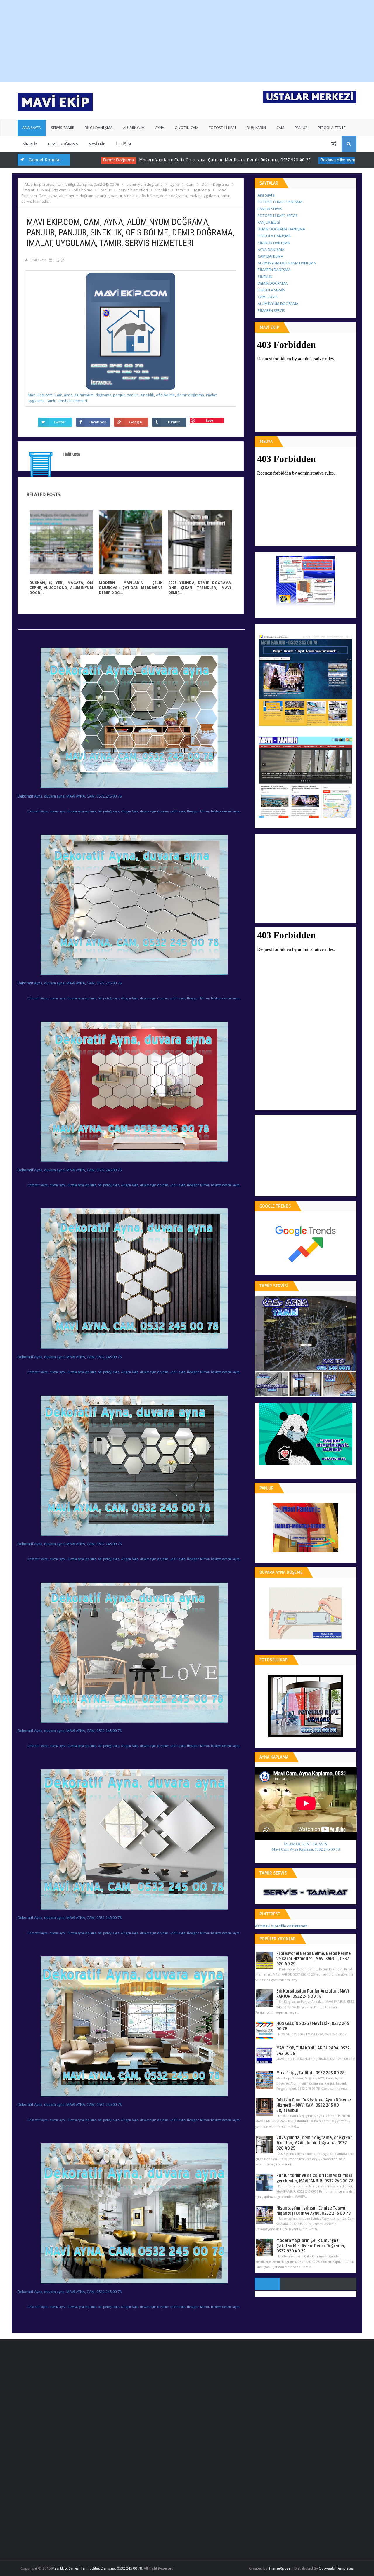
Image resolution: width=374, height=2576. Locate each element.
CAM (280, 128)
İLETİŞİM (123, 144)
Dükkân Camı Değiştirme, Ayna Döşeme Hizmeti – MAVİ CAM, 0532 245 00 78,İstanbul (314, 2105)
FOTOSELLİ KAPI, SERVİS (278, 216)
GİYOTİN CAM (187, 128)
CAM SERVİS (268, 297)
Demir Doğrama (89, 160)
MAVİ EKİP (97, 144)
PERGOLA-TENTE (332, 128)
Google (136, 422)
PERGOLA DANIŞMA (274, 236)
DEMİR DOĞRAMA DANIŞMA (281, 229)
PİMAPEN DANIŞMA (274, 270)
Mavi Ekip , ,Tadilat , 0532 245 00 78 (310, 2073)
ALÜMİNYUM (134, 128)
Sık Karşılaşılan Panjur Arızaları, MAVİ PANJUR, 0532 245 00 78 (313, 1994)
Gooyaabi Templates (336, 2568)
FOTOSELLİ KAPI (223, 128)
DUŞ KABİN (256, 128)
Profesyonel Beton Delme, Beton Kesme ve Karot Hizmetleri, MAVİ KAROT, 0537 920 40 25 (314, 1959)
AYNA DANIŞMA (271, 250)
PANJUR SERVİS (270, 209)
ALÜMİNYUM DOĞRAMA (278, 304)
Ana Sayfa (266, 195)
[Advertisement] (119, 41)
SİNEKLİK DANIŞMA (274, 243)
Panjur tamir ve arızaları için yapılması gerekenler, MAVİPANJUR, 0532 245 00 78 (315, 2178)
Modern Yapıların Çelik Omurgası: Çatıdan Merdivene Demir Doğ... (130, 588)
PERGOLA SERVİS (271, 290)
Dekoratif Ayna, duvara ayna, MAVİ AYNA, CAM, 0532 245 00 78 (70, 796)
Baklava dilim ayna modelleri (318, 160)
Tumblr (174, 422)
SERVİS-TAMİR (63, 128)
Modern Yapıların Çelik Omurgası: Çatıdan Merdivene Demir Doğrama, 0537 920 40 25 (195, 160)
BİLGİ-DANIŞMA (99, 128)
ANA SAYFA (32, 128)
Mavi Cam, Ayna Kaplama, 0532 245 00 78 (306, 1849)
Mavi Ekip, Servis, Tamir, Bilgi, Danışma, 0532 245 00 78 (97, 2568)
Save (209, 420)
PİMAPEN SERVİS (271, 311)
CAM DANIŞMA (270, 256)
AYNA (160, 128)
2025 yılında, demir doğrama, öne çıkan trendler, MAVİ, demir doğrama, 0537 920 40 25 (315, 2143)
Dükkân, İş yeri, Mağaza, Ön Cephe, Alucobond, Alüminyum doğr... (61, 588)
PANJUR (301, 128)
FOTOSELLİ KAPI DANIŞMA (280, 202)
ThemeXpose (279, 2568)
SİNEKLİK (30, 144)
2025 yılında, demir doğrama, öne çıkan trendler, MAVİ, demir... (200, 588)
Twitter (60, 422)
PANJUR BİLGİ (269, 222)
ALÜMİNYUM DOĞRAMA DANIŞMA (287, 263)
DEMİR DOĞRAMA (63, 144)
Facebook (98, 422)
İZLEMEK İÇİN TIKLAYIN (306, 1844)
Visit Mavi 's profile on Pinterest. (281, 1926)
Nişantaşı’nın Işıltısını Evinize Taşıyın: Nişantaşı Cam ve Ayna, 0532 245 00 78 (314, 2211)
